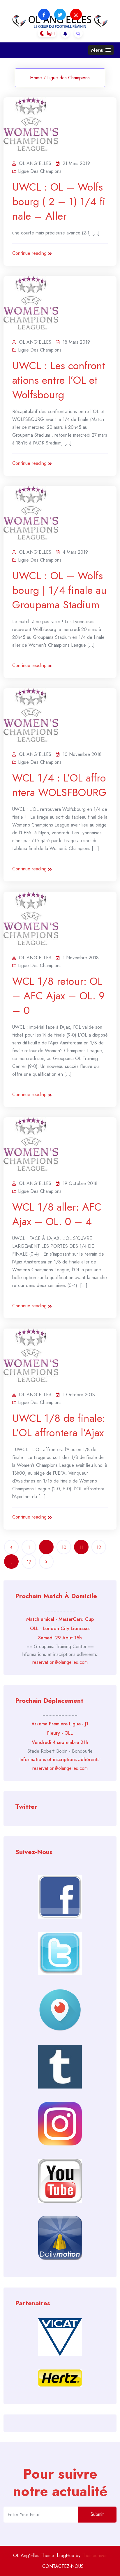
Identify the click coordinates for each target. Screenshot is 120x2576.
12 (99, 1547)
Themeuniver (94, 2556)
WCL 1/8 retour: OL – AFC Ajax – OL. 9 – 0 (59, 996)
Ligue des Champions (68, 78)
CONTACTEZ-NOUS (63, 2566)
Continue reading (29, 253)
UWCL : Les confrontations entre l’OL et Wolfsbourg (59, 380)
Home (36, 78)
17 (29, 1562)
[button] (101, 50)
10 (64, 1547)
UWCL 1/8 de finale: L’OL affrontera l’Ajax (59, 1425)
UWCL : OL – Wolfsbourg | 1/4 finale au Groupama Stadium (59, 590)
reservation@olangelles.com (60, 1662)
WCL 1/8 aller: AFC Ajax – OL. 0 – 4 (57, 1214)
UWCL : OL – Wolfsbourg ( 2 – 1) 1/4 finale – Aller (59, 201)
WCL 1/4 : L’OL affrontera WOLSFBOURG (59, 785)
